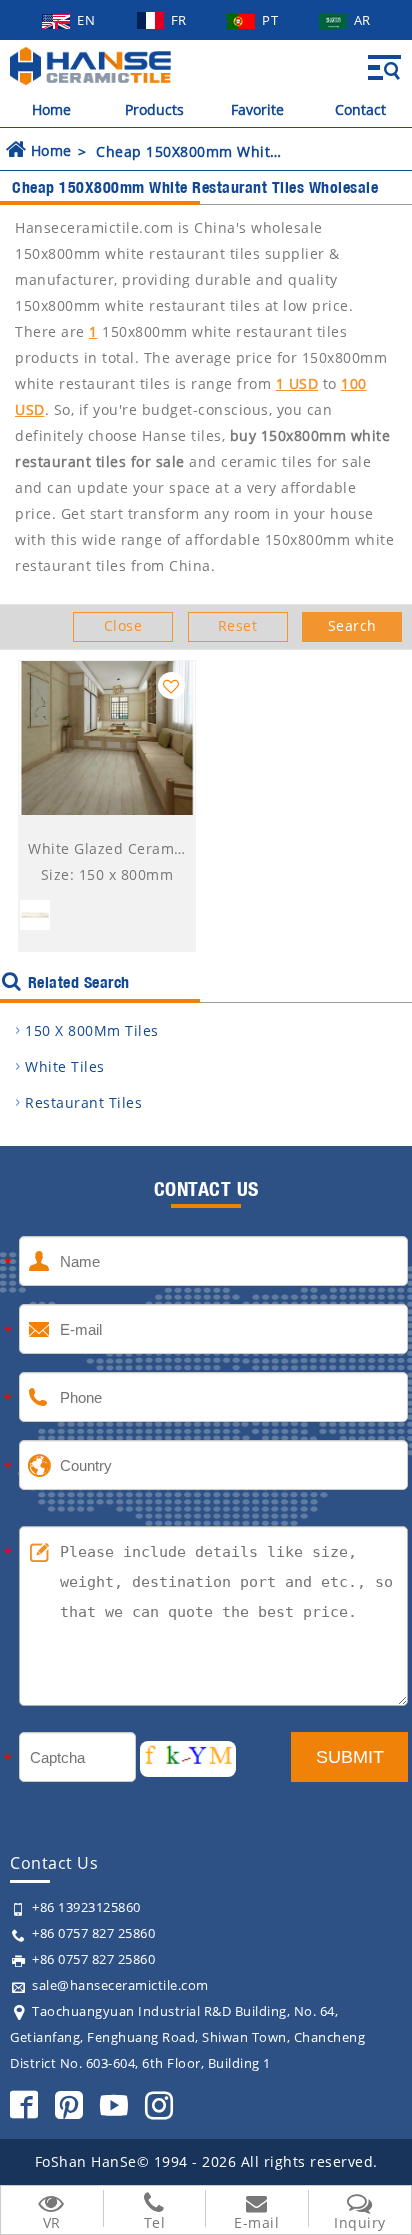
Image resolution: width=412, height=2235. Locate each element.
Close (123, 625)
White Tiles (65, 1066)
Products (154, 109)
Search (352, 625)
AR (362, 20)
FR (181, 20)
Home (51, 109)
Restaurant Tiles (83, 1102)
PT (272, 20)
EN (88, 20)
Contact (360, 109)
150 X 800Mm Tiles (92, 1030)
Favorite (257, 109)
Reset (238, 625)
